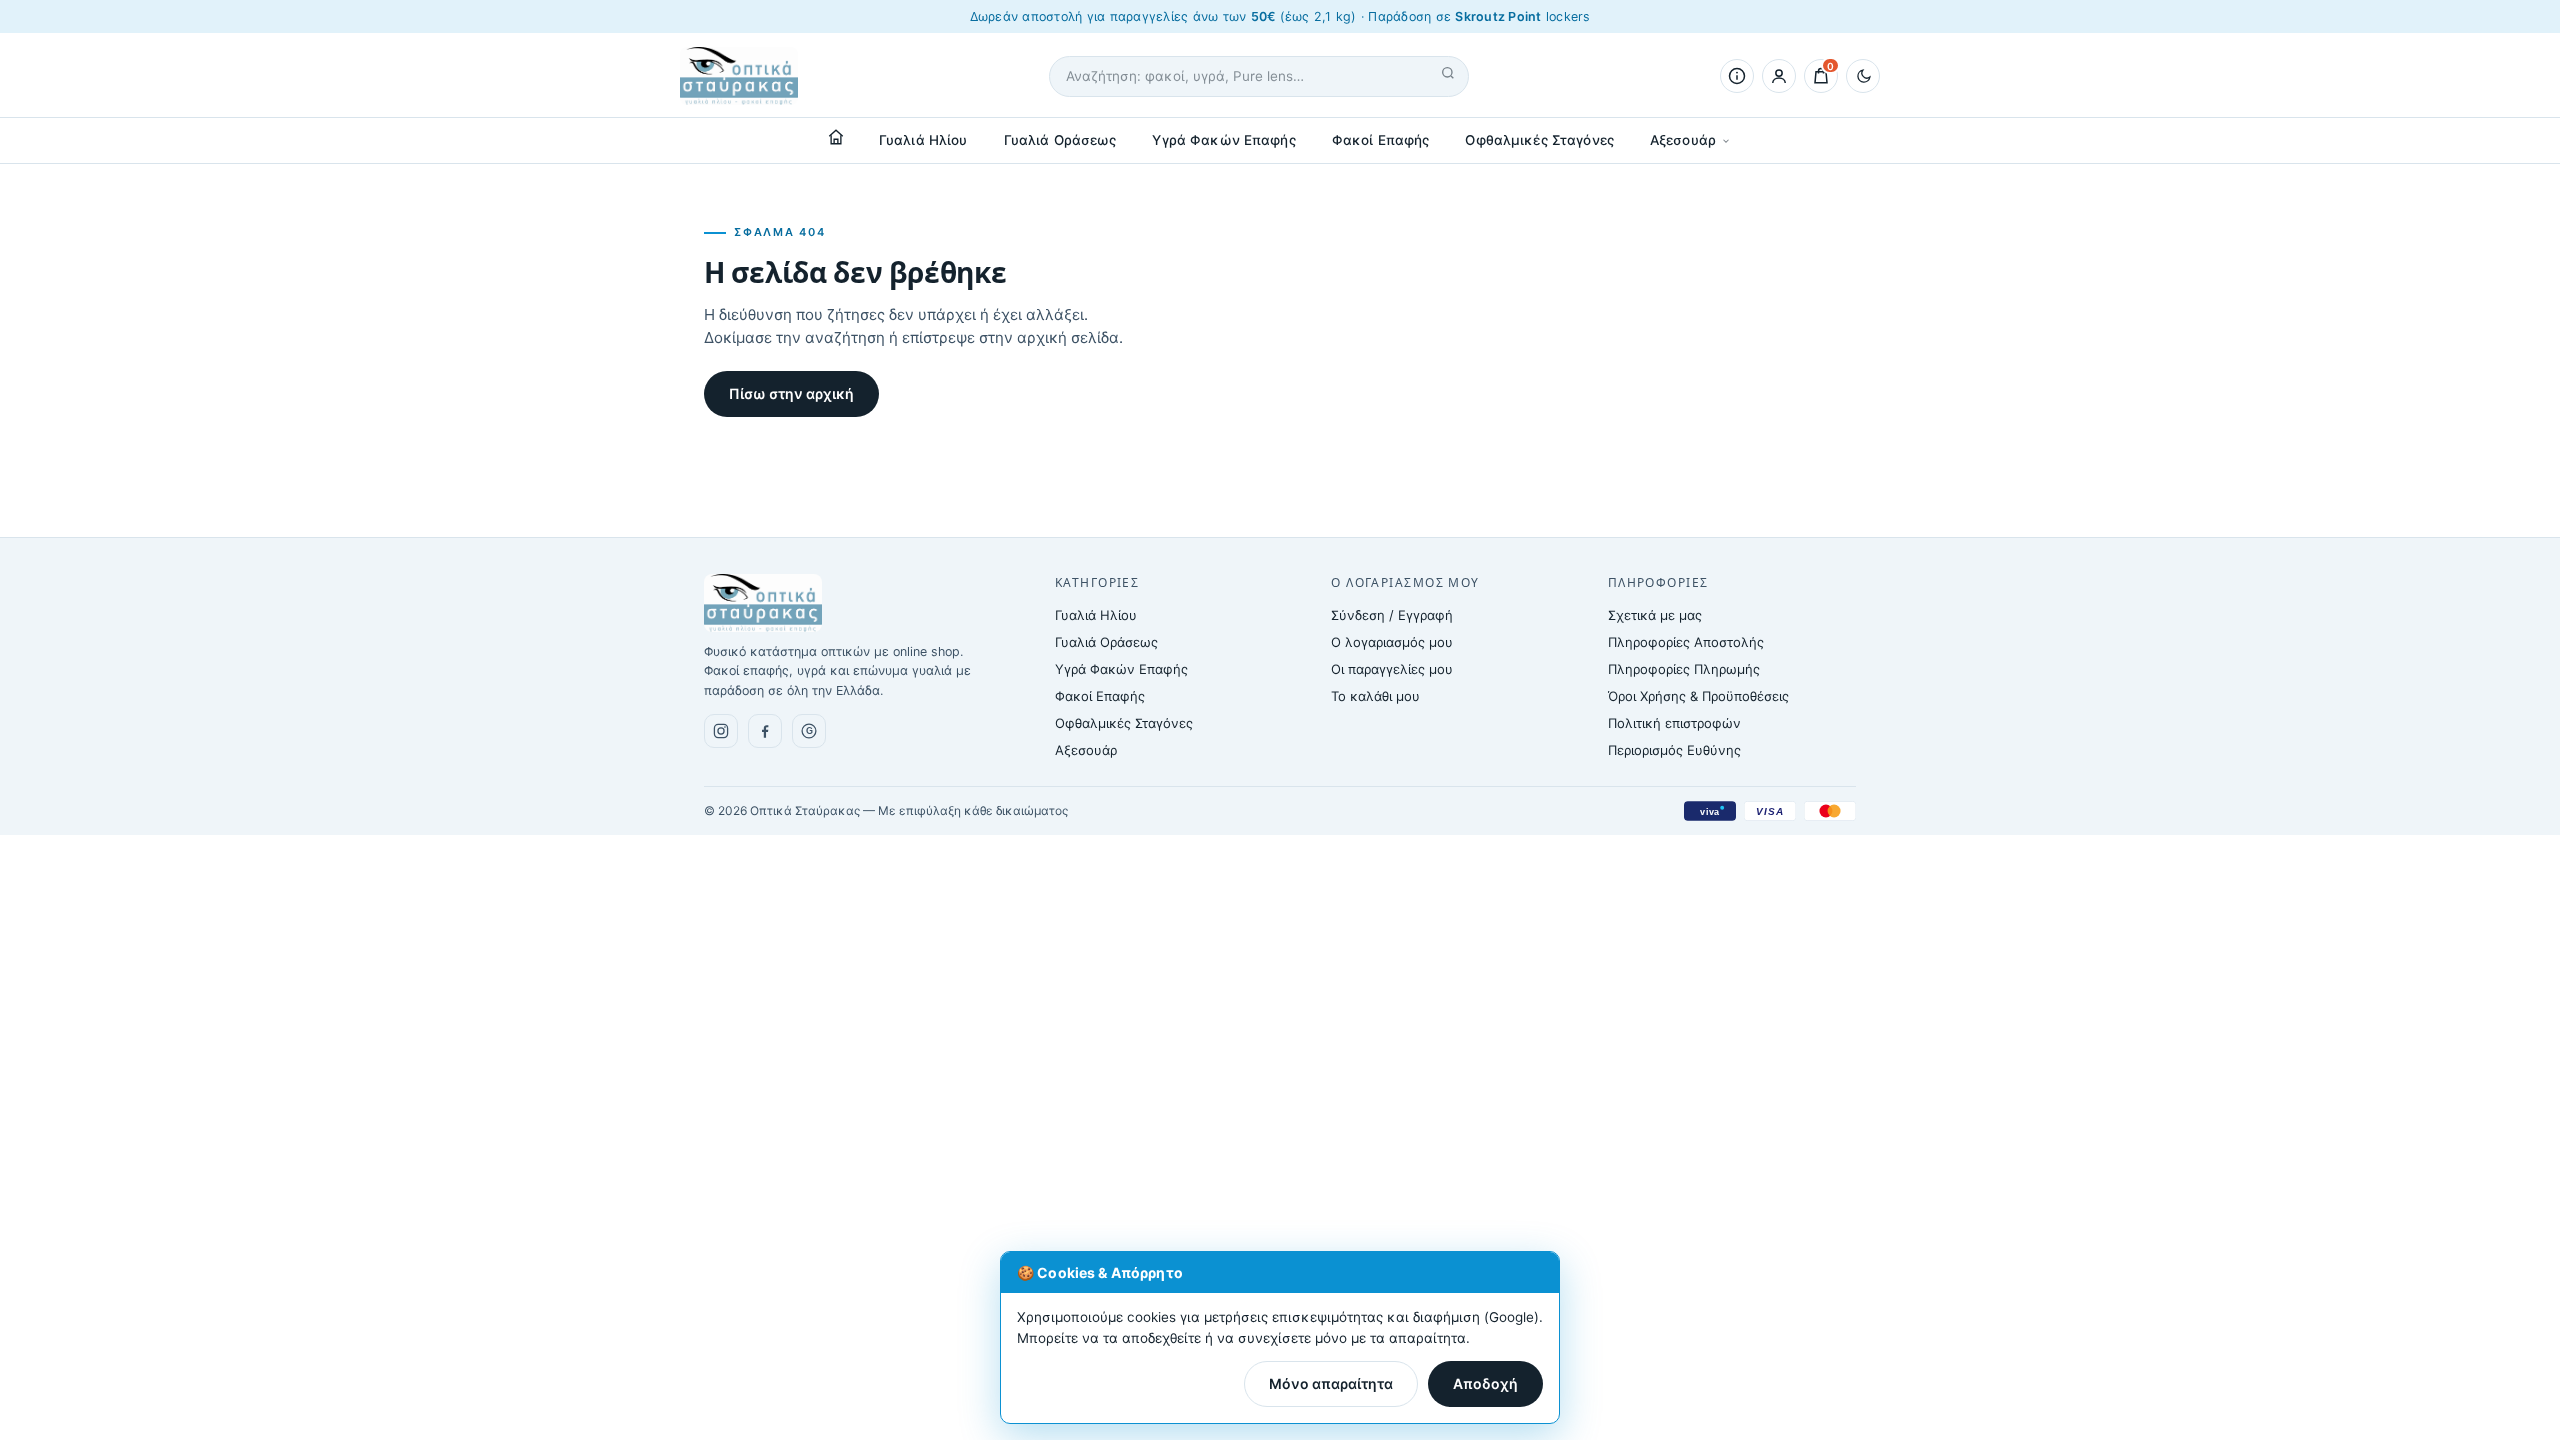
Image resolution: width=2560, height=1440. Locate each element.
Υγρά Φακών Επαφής (1223, 140)
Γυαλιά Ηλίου (923, 140)
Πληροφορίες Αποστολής (1686, 642)
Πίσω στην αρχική (791, 393)
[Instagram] (721, 731)
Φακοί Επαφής (1381, 140)
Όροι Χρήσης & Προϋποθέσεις (1698, 696)
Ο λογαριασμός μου (1392, 642)
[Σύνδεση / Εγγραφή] (1779, 76)
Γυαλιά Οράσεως (1060, 140)
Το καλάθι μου (1375, 696)
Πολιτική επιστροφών (1674, 723)
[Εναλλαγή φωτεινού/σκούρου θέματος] (1863, 76)
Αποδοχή (1485, 1383)
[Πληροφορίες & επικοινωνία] (1737, 76)
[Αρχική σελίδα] (836, 137)
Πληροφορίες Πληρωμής (1684, 669)
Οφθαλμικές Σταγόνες (1539, 140)
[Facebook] (765, 731)
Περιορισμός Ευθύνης (1674, 750)
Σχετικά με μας (1655, 615)
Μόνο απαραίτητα (1331, 1383)
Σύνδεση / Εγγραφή (1392, 615)
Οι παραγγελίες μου (1392, 669)
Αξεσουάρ (1683, 140)
